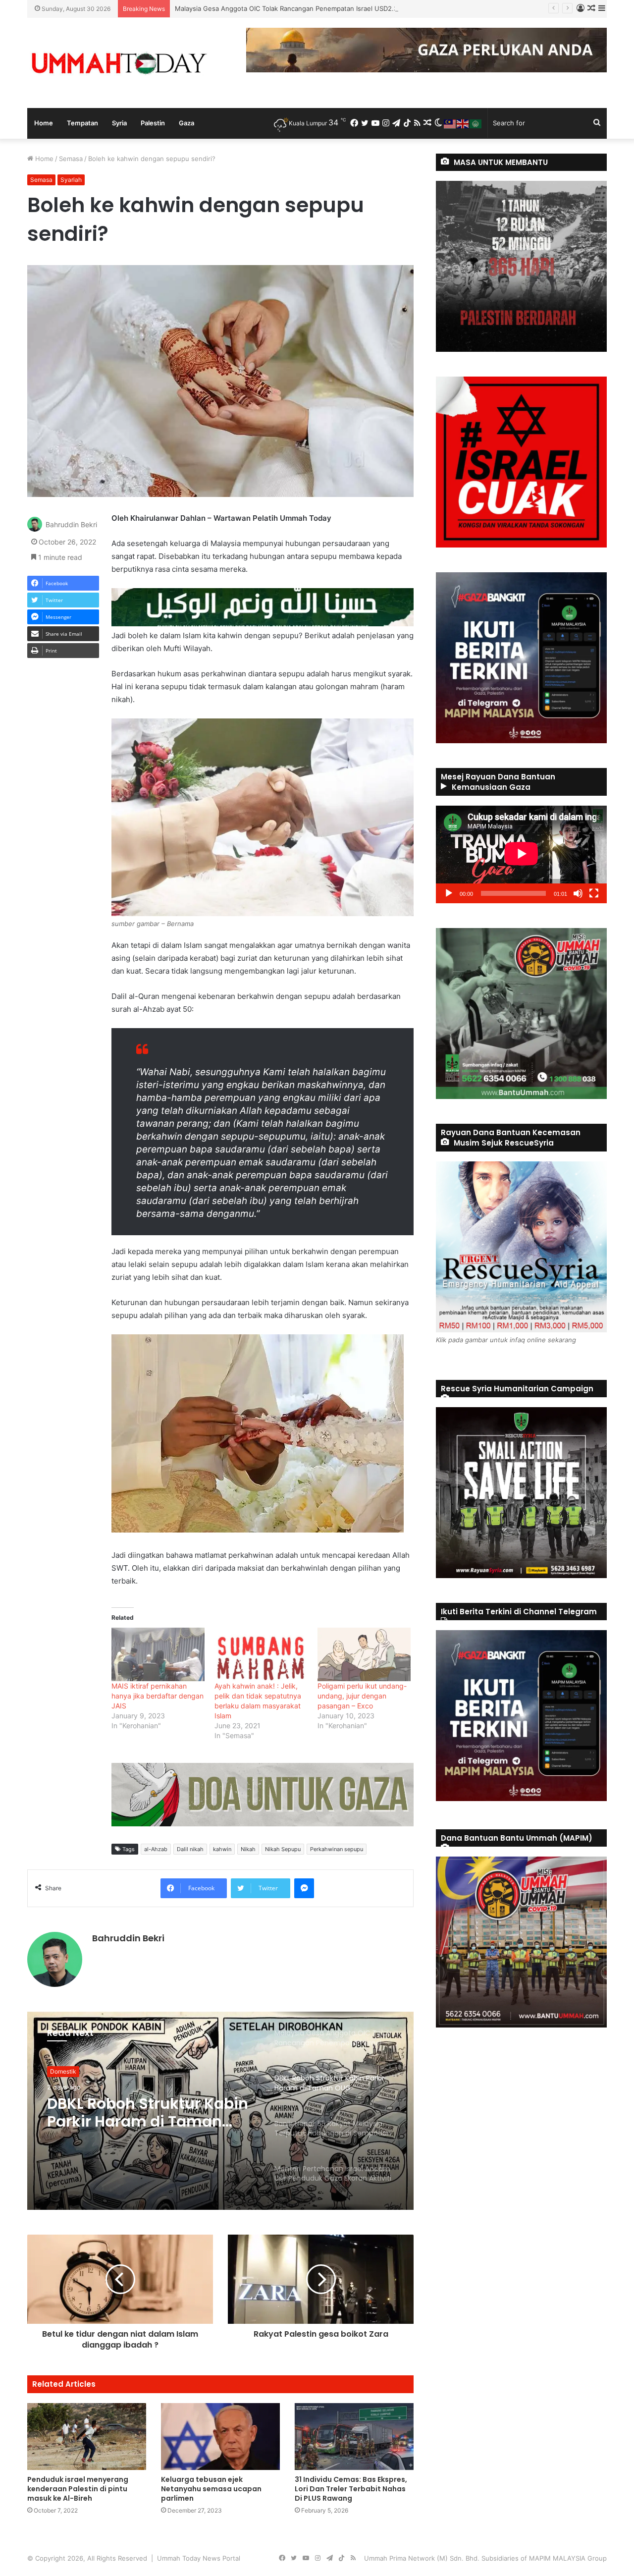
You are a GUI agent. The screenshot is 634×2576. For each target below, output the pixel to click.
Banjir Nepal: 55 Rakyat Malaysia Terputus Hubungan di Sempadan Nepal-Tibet (139, 2113)
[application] (521, 854)
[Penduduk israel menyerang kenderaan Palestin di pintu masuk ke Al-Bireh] (87, 2437)
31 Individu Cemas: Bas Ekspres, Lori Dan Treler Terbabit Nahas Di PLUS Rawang (351, 2489)
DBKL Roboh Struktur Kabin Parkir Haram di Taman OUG (260, 8)
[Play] (449, 893)
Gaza (186, 123)
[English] (463, 123)
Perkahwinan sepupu (337, 1849)
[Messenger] (304, 1888)
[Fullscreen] (594, 893)
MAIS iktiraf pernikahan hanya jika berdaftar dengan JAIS (158, 1696)
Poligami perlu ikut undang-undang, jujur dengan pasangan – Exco (362, 1696)
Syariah (71, 180)
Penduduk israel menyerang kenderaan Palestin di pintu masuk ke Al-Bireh (78, 2489)
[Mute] (578, 893)
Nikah (248, 1849)
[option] (220, 2111)
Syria (119, 123)
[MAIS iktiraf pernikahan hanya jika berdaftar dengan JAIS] (158, 1654)
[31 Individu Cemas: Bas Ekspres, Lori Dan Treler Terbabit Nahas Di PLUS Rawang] (354, 2437)
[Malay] (450, 123)
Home (44, 123)
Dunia (58, 2071)
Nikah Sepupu (283, 1849)
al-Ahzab (156, 1849)
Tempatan (82, 123)
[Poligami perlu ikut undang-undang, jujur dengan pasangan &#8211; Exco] (364, 1654)
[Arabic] (476, 123)
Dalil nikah (190, 1849)
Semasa (71, 159)
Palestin (153, 123)
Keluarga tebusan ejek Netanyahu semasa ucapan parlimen (211, 2489)
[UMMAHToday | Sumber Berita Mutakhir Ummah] (119, 63)
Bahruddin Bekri (71, 524)
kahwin (222, 1849)
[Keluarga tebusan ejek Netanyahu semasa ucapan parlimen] (220, 2437)
